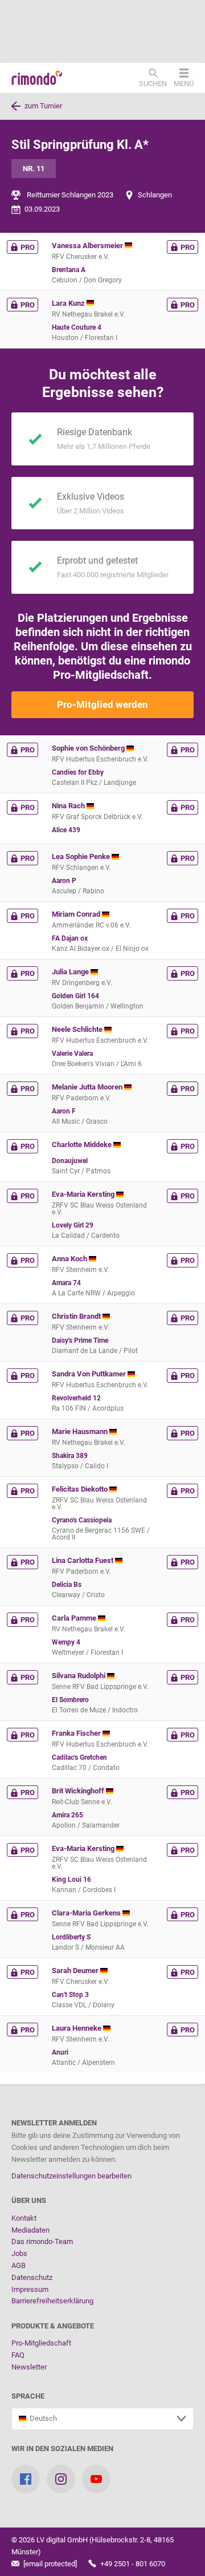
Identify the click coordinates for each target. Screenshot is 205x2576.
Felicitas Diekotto (81, 1489)
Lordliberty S (71, 1937)
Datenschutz (32, 2277)
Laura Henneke (77, 2028)
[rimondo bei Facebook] (26, 2479)
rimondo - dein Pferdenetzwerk (37, 78)
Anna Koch (70, 1259)
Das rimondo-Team (42, 2241)
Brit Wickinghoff (79, 1791)
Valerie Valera (72, 1054)
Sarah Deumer (76, 1971)
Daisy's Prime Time (80, 1340)
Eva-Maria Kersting (84, 1194)
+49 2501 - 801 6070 (132, 2564)
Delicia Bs (67, 1585)
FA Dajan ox (70, 938)
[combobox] (102, 2419)
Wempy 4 (66, 1642)
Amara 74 (66, 1283)
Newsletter (29, 2367)
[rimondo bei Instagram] (61, 2479)
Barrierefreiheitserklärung (52, 2301)
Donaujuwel (70, 1161)
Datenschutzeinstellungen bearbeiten (71, 2176)
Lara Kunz (69, 303)
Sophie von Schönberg (89, 748)
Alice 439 (66, 830)
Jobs (19, 2253)
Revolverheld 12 (76, 1398)
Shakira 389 (70, 1456)
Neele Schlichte (78, 1029)
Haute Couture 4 (77, 327)
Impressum (30, 2289)
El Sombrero (70, 1700)
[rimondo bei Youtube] (96, 2479)
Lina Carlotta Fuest (83, 1560)
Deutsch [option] (42, 2418)
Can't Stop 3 (70, 1995)
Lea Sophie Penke (82, 856)
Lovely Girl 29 (73, 1225)
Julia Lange (71, 972)
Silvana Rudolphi (79, 1676)
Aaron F (64, 1111)
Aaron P (64, 881)
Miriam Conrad (77, 914)
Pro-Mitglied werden (102, 704)
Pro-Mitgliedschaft (41, 2343)
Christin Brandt (77, 1316)
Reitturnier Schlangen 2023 (70, 195)
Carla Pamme (75, 1618)
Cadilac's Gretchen (79, 1757)
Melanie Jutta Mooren (88, 1087)
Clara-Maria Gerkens (87, 1913)
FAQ (18, 2355)
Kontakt (24, 2218)
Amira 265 (67, 1815)
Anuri (60, 2052)
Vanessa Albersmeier (88, 246)
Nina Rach (69, 806)
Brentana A (69, 270)
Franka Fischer (77, 1733)
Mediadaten (30, 2230)
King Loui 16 (71, 1880)
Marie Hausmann (81, 1431)
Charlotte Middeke (83, 1145)
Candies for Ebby (78, 772)
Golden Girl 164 (75, 996)
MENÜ (184, 83)
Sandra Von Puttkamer (90, 1374)
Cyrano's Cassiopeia (82, 1520)
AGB (19, 2265)
